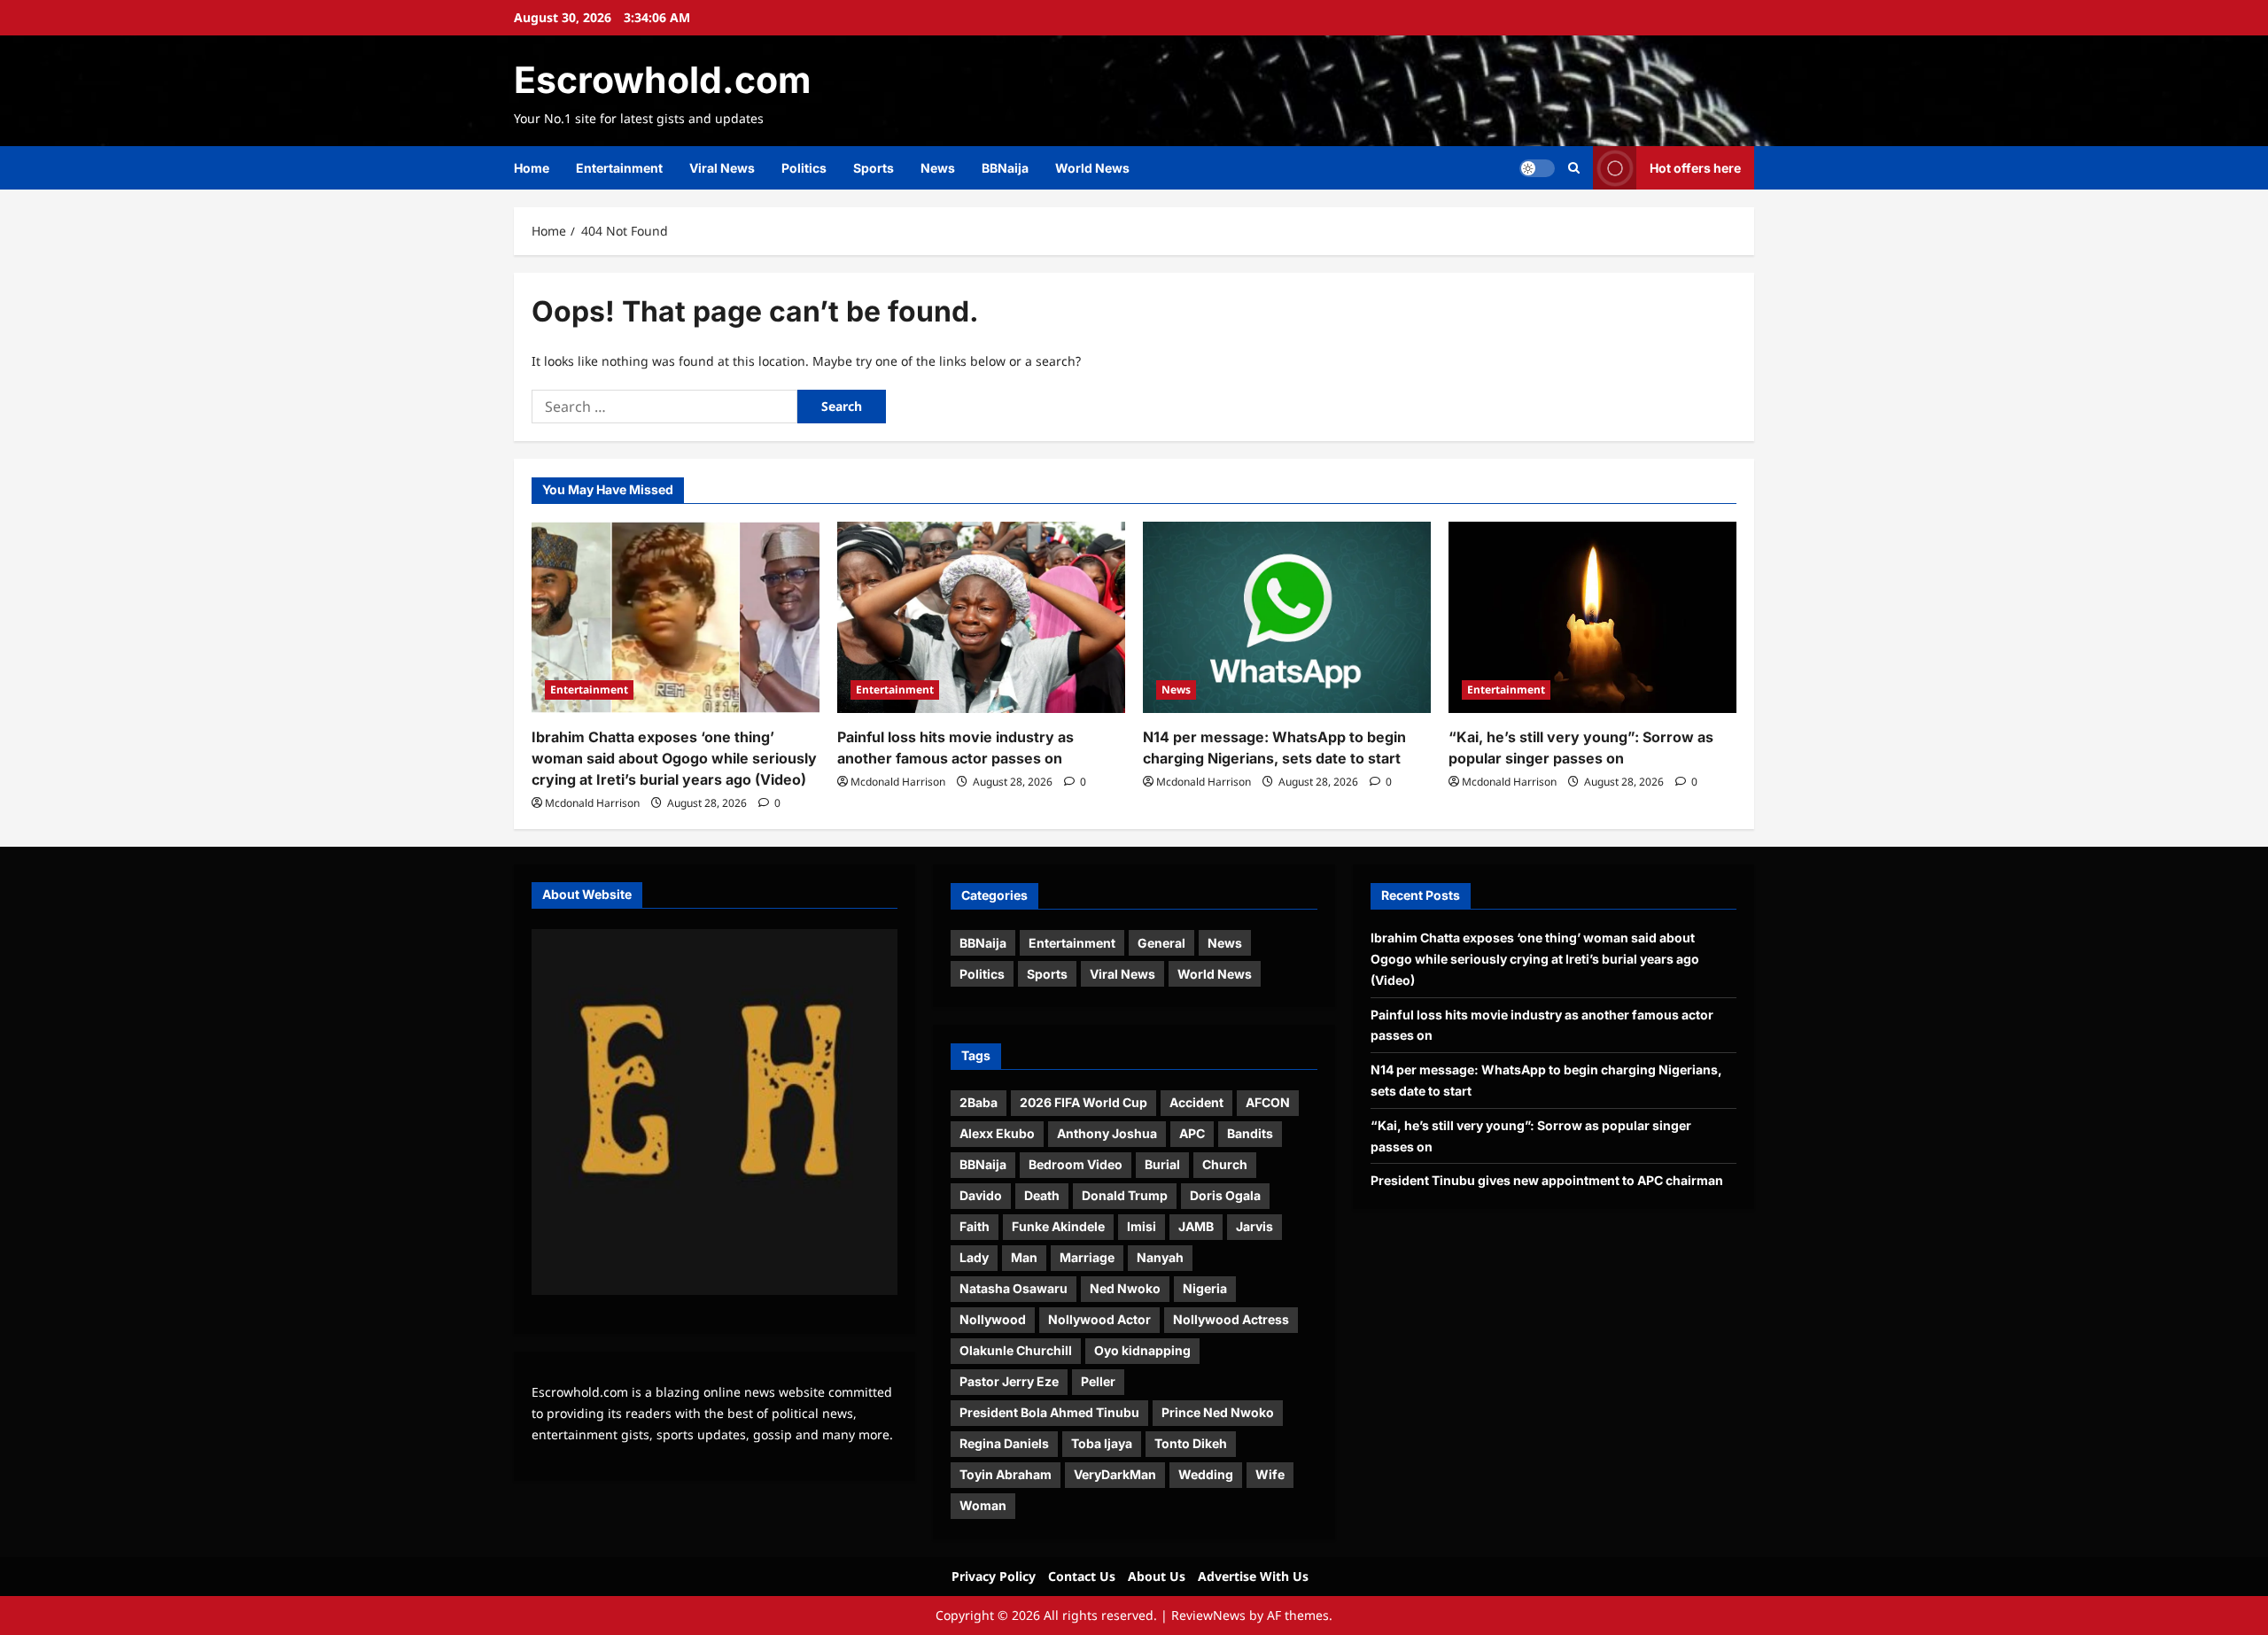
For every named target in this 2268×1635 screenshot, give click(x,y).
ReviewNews (1208, 1615)
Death (1042, 1195)
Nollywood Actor (1099, 1319)
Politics (804, 168)
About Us (1157, 1576)
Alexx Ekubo (997, 1133)
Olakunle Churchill (1016, 1350)
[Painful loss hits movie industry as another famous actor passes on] (981, 618)
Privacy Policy (994, 1576)
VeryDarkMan (1115, 1474)
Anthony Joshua (1107, 1133)
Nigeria (1205, 1288)
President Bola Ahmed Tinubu (1049, 1412)
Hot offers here (1695, 168)
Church (1225, 1164)
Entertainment (619, 168)
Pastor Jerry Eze (1009, 1381)
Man (1024, 1257)
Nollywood (993, 1319)
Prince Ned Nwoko (1218, 1412)
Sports (874, 168)
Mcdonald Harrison (592, 803)
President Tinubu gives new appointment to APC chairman (1547, 1180)
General (1161, 943)
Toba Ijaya (1102, 1443)
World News (1092, 168)
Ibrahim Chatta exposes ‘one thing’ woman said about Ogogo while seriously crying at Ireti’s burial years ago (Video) (674, 758)
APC (1192, 1133)
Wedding (1206, 1474)
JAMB (1196, 1226)
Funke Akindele (1058, 1226)
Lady (974, 1257)
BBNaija (1005, 168)
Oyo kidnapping (1142, 1350)
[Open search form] (1574, 168)
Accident (1196, 1102)
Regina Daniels (1004, 1443)
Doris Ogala (1225, 1195)
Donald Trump (1125, 1195)
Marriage (1087, 1257)
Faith (975, 1226)
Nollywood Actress (1231, 1319)
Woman (983, 1505)
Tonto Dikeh (1191, 1443)
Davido (981, 1195)
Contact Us (1082, 1576)
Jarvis (1254, 1226)
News (938, 168)
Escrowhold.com (662, 80)
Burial (1162, 1164)
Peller (1098, 1381)
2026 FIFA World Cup (1084, 1102)
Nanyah (1160, 1257)
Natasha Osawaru (1014, 1288)
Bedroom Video (1076, 1164)
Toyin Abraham (1006, 1474)
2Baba (979, 1102)
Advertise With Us (1253, 1576)
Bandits (1250, 1133)
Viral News (722, 168)
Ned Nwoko (1125, 1288)
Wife (1270, 1474)
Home (532, 168)
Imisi (1142, 1226)
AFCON (1268, 1102)
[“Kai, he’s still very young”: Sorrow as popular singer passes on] (1592, 618)
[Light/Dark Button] (1537, 168)
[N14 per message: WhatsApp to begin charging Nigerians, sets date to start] (1287, 618)
